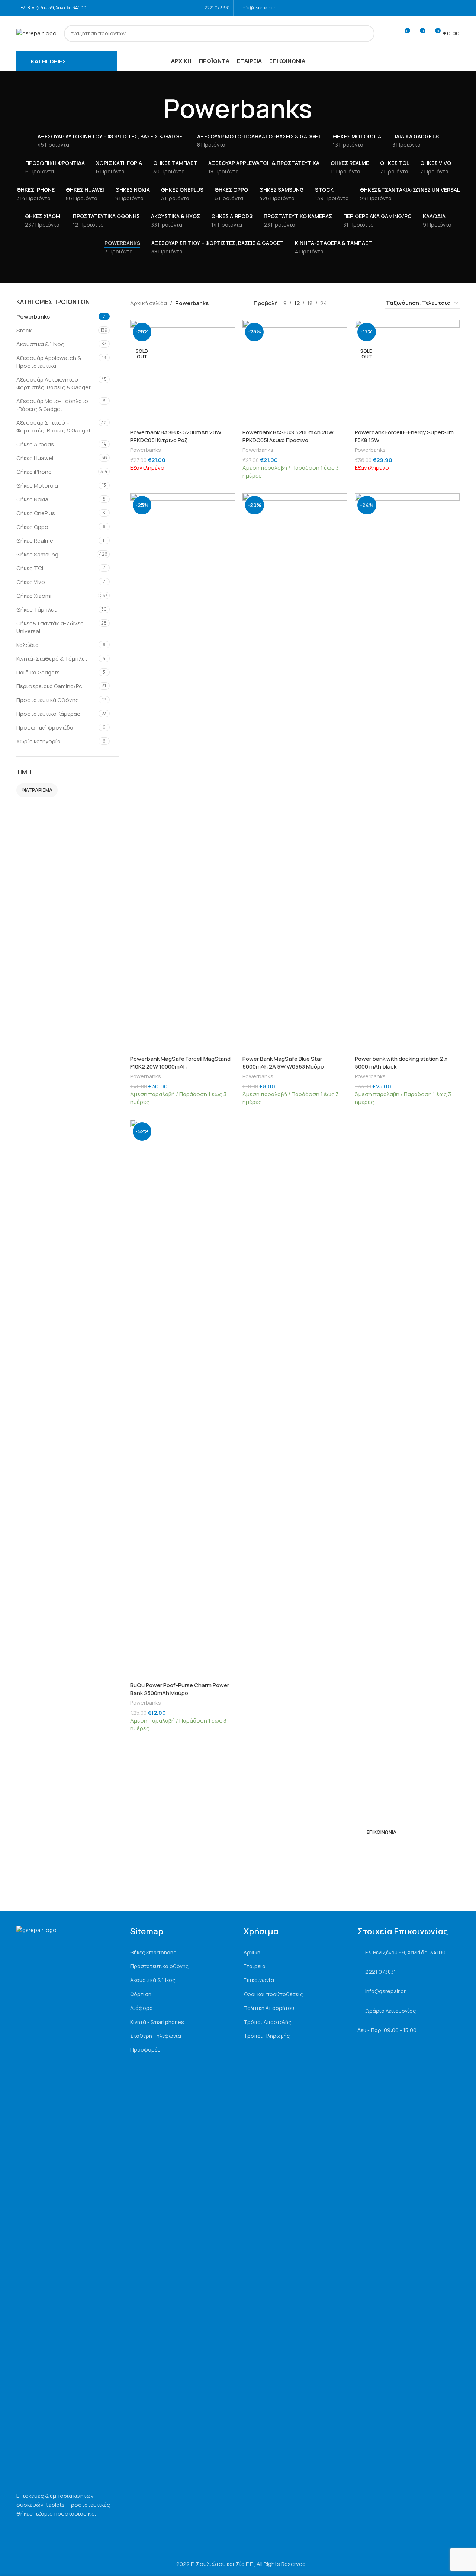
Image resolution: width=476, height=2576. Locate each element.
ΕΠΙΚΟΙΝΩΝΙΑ (382, 1832)
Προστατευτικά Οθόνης (48, 700)
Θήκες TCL (30, 568)
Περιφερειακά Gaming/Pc (49, 686)
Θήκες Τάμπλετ (36, 609)
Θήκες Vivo (31, 582)
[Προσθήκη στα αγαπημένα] (226, 328)
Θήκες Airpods (35, 444)
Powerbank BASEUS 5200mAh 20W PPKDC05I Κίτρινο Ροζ (176, 436)
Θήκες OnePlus (36, 513)
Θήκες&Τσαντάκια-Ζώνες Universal (50, 627)
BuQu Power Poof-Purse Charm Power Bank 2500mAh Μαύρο (180, 1689)
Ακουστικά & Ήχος (40, 344)
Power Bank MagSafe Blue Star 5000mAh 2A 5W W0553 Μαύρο (283, 1063)
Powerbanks (33, 317)
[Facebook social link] (445, 8)
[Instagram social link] (455, 8)
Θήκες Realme (35, 541)
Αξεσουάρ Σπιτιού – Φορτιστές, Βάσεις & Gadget (54, 427)
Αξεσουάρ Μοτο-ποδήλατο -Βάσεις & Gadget (52, 405)
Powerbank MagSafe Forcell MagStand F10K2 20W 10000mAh (180, 1063)
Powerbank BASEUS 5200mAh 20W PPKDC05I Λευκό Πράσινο (288, 436)
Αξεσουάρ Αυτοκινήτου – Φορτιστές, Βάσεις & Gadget (54, 383)
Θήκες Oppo (32, 527)
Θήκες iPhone (34, 472)
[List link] (181, 1953)
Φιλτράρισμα (37, 790)
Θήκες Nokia (32, 499)
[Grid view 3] (358, 303)
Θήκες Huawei (35, 458)
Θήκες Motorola (37, 486)
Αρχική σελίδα (149, 303)
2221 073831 (217, 8)
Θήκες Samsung (37, 554)
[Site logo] (36, 33)
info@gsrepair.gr (258, 8)
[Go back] (154, 109)
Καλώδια (28, 645)
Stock (24, 330)
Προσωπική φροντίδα (45, 727)
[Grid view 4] (370, 303)
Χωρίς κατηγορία (38, 741)
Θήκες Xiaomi (34, 596)
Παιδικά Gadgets (38, 672)
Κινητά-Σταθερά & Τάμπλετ (52, 659)
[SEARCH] (366, 33)
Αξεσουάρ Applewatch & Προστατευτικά (49, 362)
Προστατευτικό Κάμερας (48, 714)
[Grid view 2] (345, 303)
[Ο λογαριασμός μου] (390, 33)
